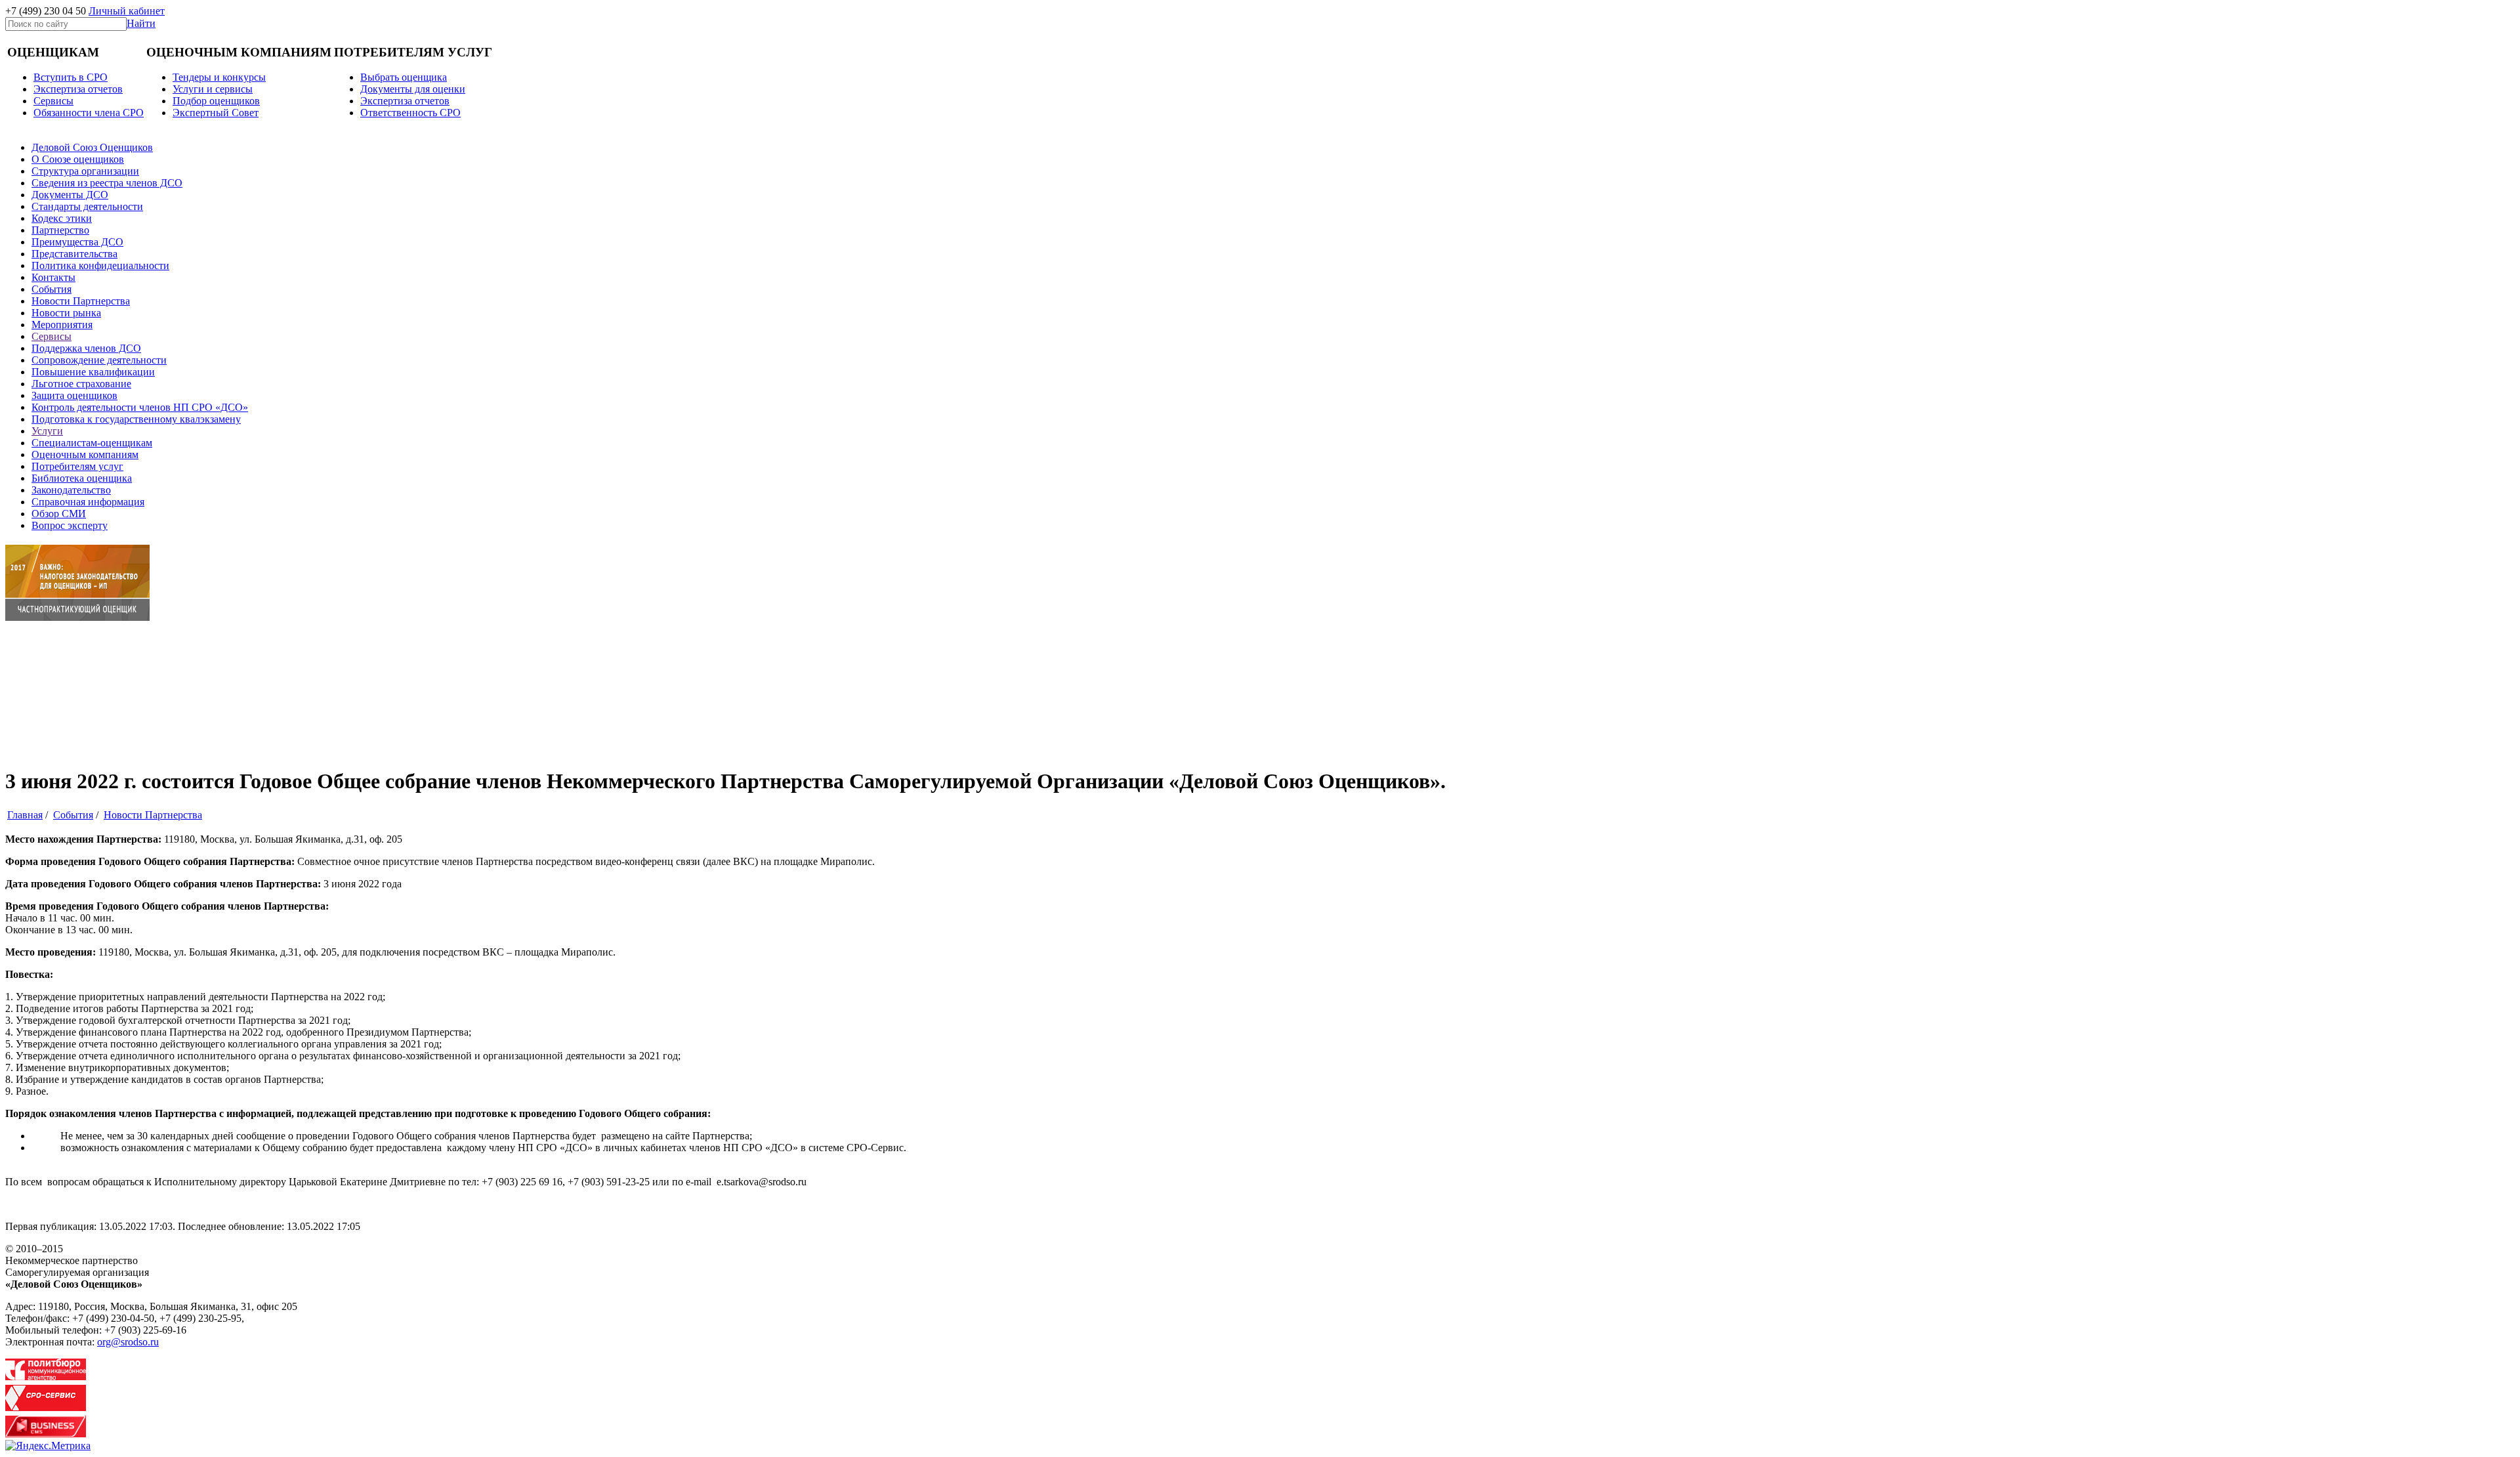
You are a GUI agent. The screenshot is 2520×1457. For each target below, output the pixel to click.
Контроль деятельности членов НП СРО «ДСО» (140, 407)
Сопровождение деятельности (99, 360)
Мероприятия (62, 325)
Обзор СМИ (59, 514)
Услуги (47, 431)
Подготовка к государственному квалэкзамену (136, 419)
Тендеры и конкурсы (219, 77)
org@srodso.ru (128, 1342)
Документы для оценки (413, 89)
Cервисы (53, 101)
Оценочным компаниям (85, 454)
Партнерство (60, 230)
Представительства (74, 254)
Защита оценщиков (74, 395)
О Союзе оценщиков (78, 159)
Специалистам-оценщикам (92, 443)
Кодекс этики (62, 218)
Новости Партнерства (81, 301)
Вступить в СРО (71, 77)
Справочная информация (88, 502)
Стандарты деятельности (87, 206)
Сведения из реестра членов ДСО (107, 183)
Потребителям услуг (77, 466)
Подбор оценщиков (216, 101)
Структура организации (85, 171)
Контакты (53, 277)
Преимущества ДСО (77, 242)
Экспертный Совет (216, 113)
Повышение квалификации (93, 372)
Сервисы (52, 336)
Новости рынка (66, 313)
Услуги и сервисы (213, 89)
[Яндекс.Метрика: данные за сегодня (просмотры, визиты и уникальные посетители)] (48, 1446)
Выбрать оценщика (404, 77)
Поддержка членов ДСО (86, 348)
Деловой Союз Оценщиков (92, 147)
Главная (25, 815)
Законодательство (71, 490)
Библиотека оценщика (82, 478)
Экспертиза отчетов (78, 89)
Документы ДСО (70, 195)
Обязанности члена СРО (89, 113)
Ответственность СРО (410, 113)
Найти (141, 23)
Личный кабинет (127, 11)
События (52, 289)
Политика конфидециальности (100, 265)
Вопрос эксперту (70, 525)
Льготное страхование (81, 384)
